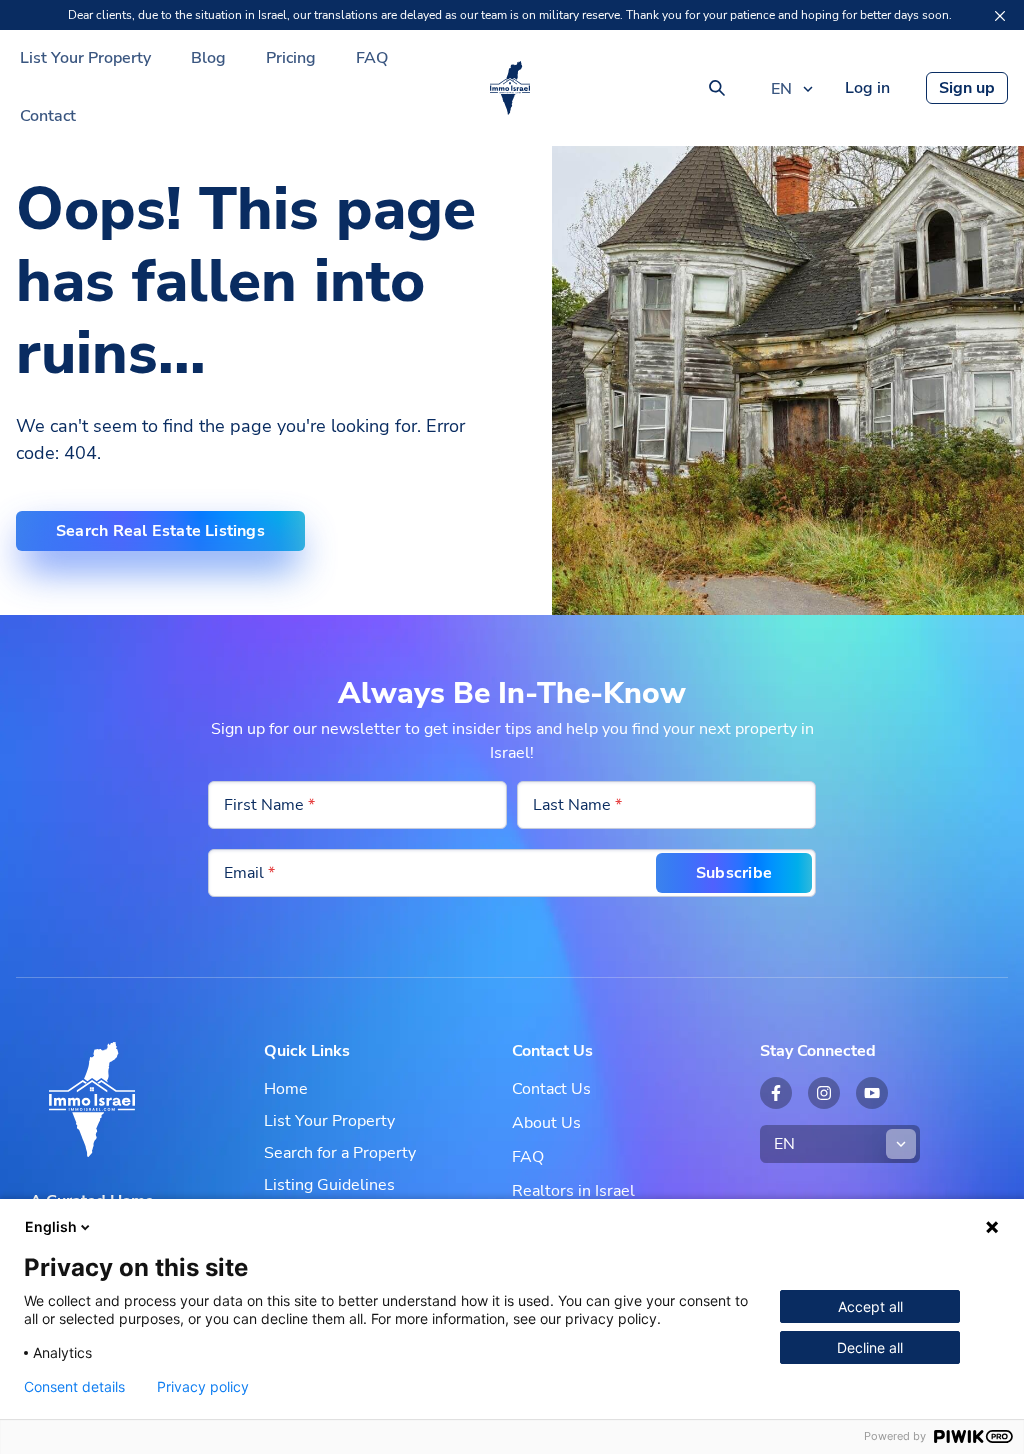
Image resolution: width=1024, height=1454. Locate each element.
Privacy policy (203, 1387)
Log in (867, 88)
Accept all (870, 1306)
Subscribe (734, 873)
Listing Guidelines (329, 1185)
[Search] (717, 88)
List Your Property (85, 58)
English (51, 1226)
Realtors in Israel (573, 1191)
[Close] (1000, 16)
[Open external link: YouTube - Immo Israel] (872, 1093)
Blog (208, 58)
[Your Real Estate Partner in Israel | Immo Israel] (510, 88)
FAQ (372, 58)
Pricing (291, 58)
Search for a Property (340, 1153)
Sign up (967, 88)
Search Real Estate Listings (160, 531)
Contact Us (551, 1089)
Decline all (870, 1347)
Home (286, 1089)
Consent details (74, 1387)
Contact (48, 116)
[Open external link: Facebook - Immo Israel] (776, 1093)
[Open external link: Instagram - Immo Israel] (824, 1093)
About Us (546, 1123)
